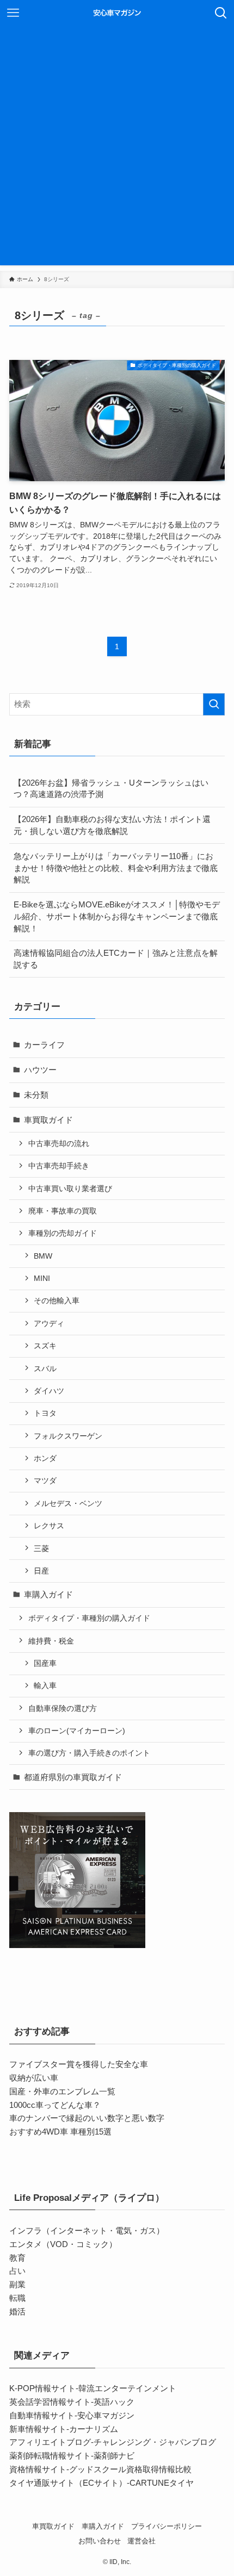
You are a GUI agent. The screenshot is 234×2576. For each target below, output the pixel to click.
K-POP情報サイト (42, 2388)
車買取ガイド (48, 1120)
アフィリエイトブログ (50, 2442)
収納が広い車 (34, 2078)
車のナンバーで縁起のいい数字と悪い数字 (87, 2118)
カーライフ (44, 1045)
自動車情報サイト (42, 2415)
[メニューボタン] (13, 13)
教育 (17, 2258)
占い (17, 2271)
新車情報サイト (38, 2429)
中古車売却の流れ (59, 1143)
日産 (41, 1571)
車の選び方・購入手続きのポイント (89, 1753)
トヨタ (45, 1413)
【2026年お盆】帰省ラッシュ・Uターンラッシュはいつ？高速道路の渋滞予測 (111, 789)
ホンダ (45, 1458)
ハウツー (40, 1070)
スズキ (45, 1346)
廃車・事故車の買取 (63, 1211)
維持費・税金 (51, 1641)
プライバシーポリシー (167, 2526)
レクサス (49, 1526)
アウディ (49, 1323)
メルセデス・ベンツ (68, 1503)
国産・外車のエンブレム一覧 (62, 2091)
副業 (17, 2284)
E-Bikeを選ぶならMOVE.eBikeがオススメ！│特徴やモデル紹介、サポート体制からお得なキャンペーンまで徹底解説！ (117, 916)
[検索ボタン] (221, 13)
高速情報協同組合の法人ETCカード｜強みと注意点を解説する (116, 959)
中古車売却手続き (59, 1166)
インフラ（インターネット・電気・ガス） (87, 2230)
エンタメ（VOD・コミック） (63, 2244)
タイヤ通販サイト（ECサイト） (68, 2483)
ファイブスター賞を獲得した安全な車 (79, 2064)
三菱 (41, 1548)
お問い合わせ (100, 2541)
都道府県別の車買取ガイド (73, 1777)
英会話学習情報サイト (50, 2402)
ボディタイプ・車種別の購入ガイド (89, 1618)
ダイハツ (49, 1391)
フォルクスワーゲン (68, 1436)
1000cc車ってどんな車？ (55, 2105)
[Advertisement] (117, 148)
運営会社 (141, 2541)
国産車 (45, 1663)
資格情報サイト (38, 2469)
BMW (43, 1256)
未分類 (36, 1095)
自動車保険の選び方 (63, 1708)
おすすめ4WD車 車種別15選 (60, 2132)
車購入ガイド (48, 1594)
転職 (17, 2298)
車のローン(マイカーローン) (77, 1731)
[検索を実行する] (214, 704)
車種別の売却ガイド (63, 1233)
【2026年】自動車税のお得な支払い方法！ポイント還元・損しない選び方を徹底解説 (112, 825)
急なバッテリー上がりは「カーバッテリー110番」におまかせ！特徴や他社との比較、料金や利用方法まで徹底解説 (116, 868)
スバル (45, 1368)
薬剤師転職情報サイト (50, 2456)
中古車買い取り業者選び (70, 1189)
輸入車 (45, 1685)
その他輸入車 (57, 1301)
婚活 (17, 2311)
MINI (42, 1278)
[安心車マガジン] (117, 13)
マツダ (45, 1480)
